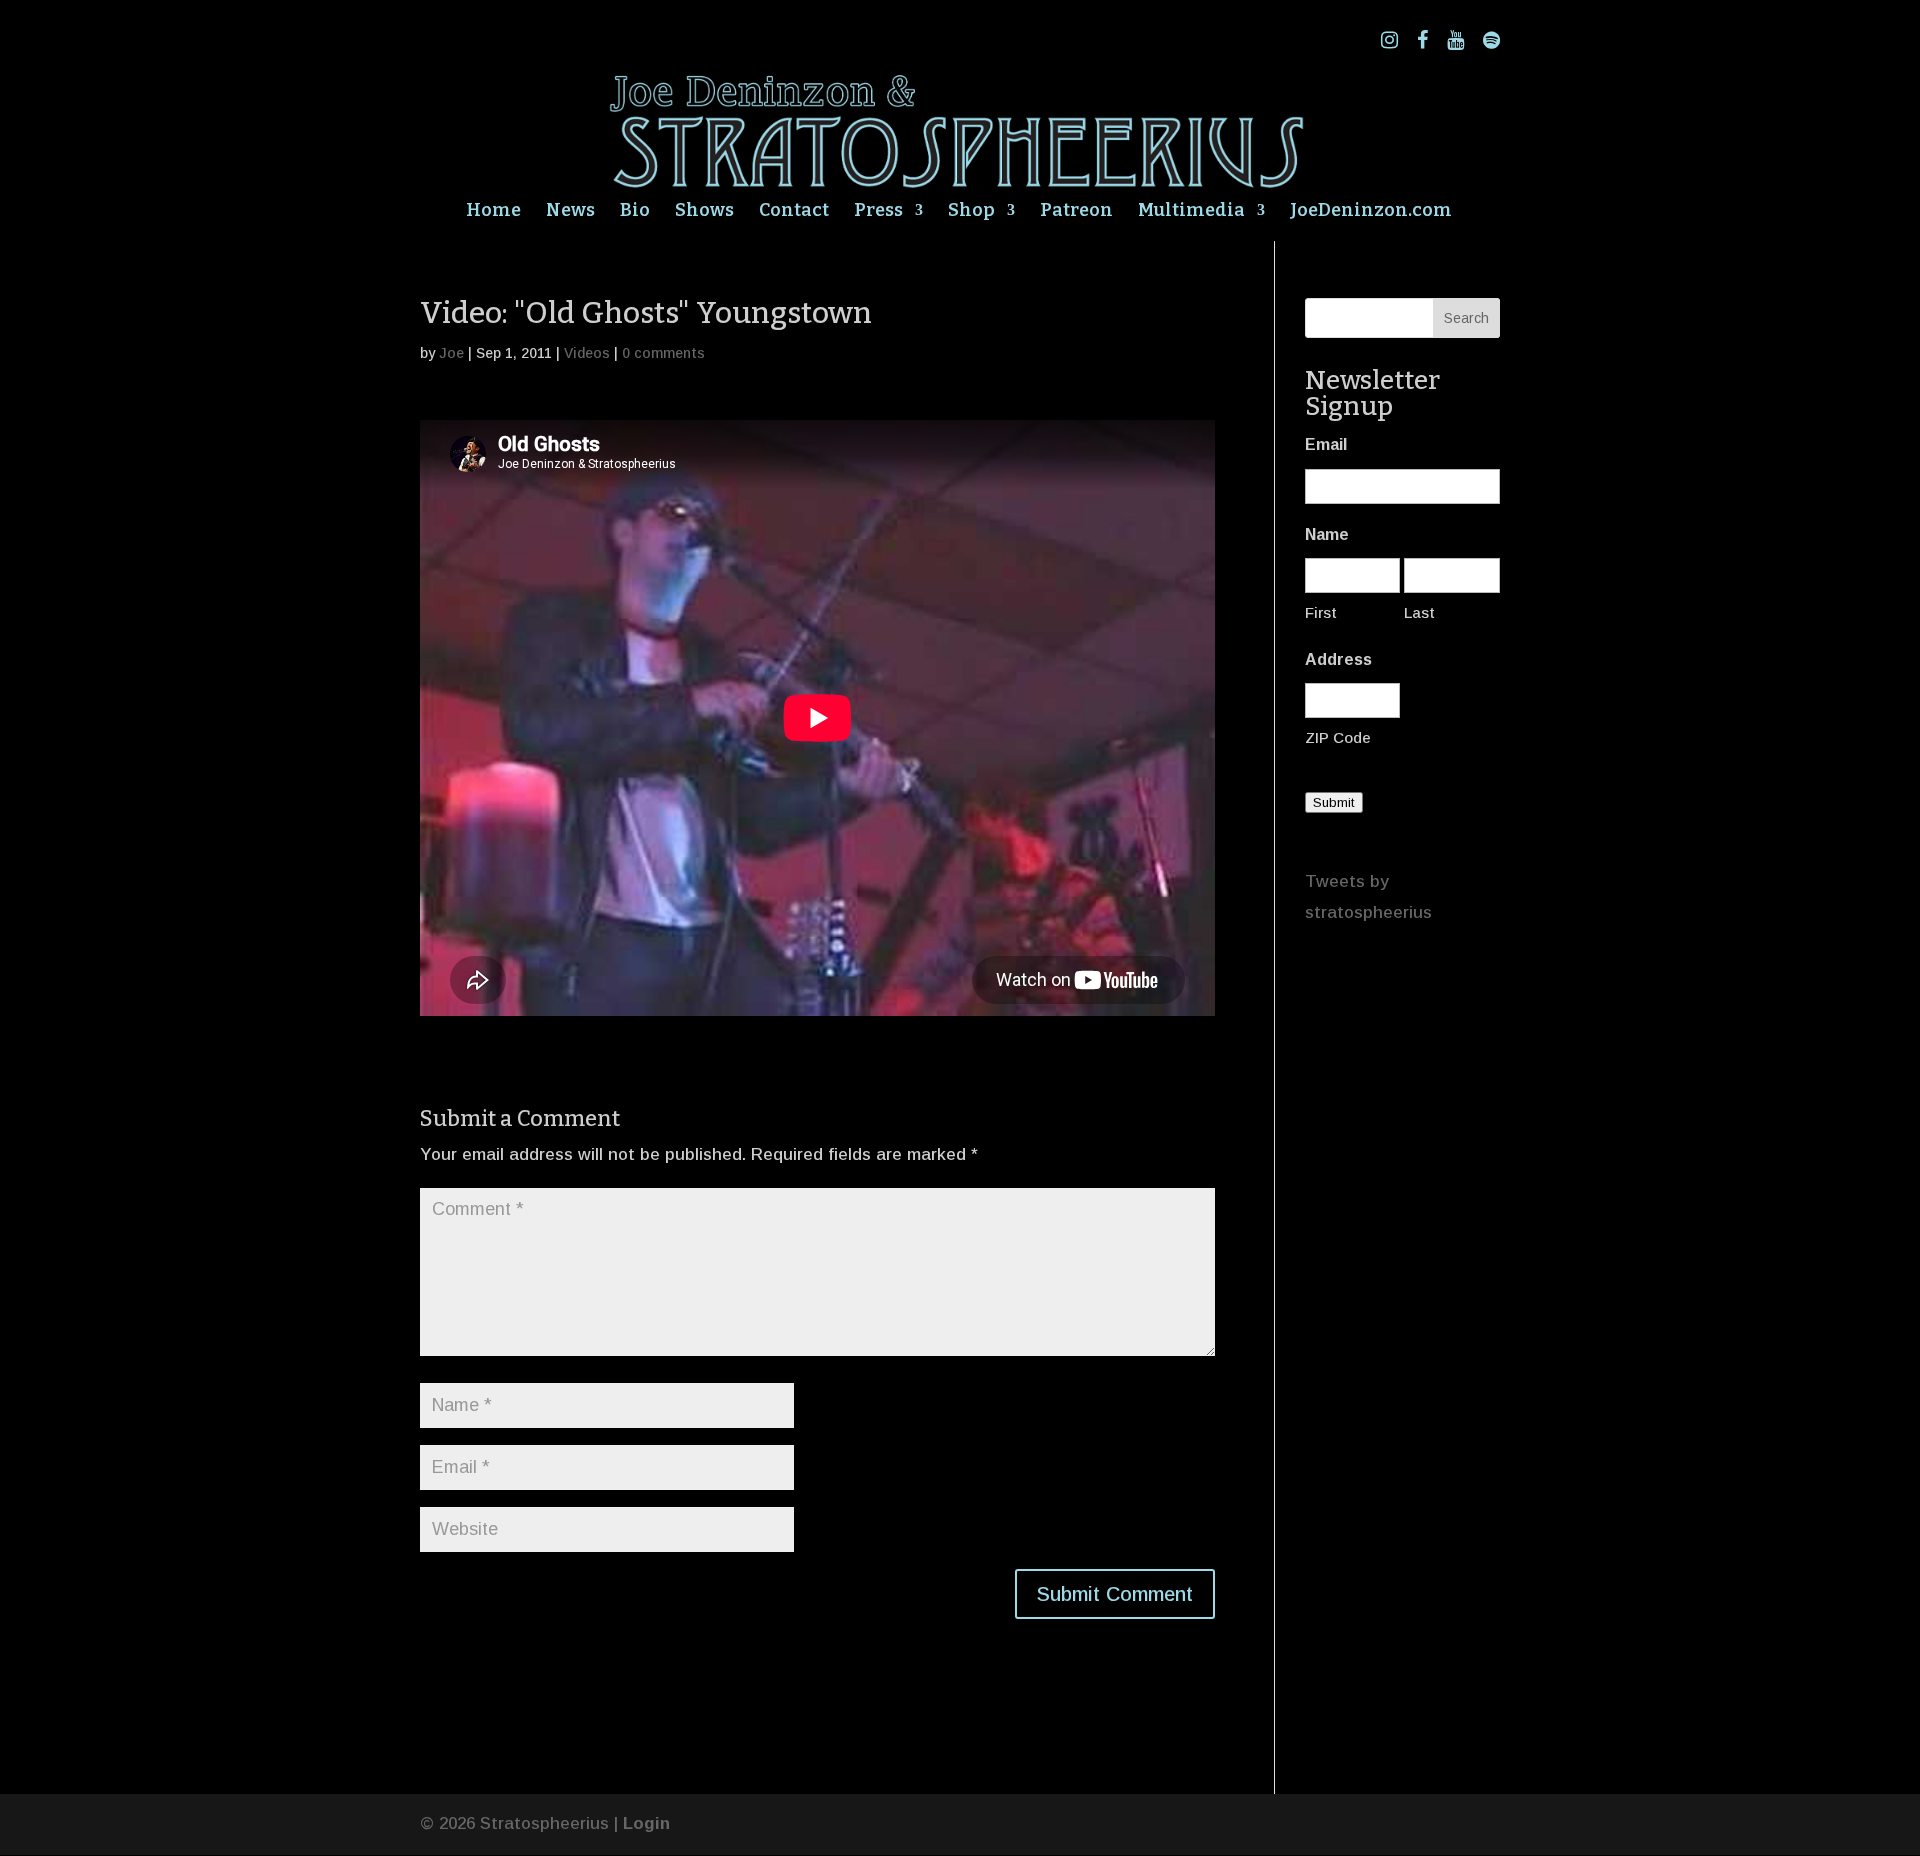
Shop (971, 212)
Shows (704, 212)
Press (878, 212)
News (570, 212)
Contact (794, 212)
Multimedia (1191, 212)
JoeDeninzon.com (1371, 212)
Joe (451, 353)
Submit (1334, 802)
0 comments (663, 353)
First (1321, 612)
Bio (635, 212)
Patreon (1076, 212)
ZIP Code (1338, 737)
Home (493, 212)
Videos (587, 353)
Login (646, 1823)
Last (1419, 612)
